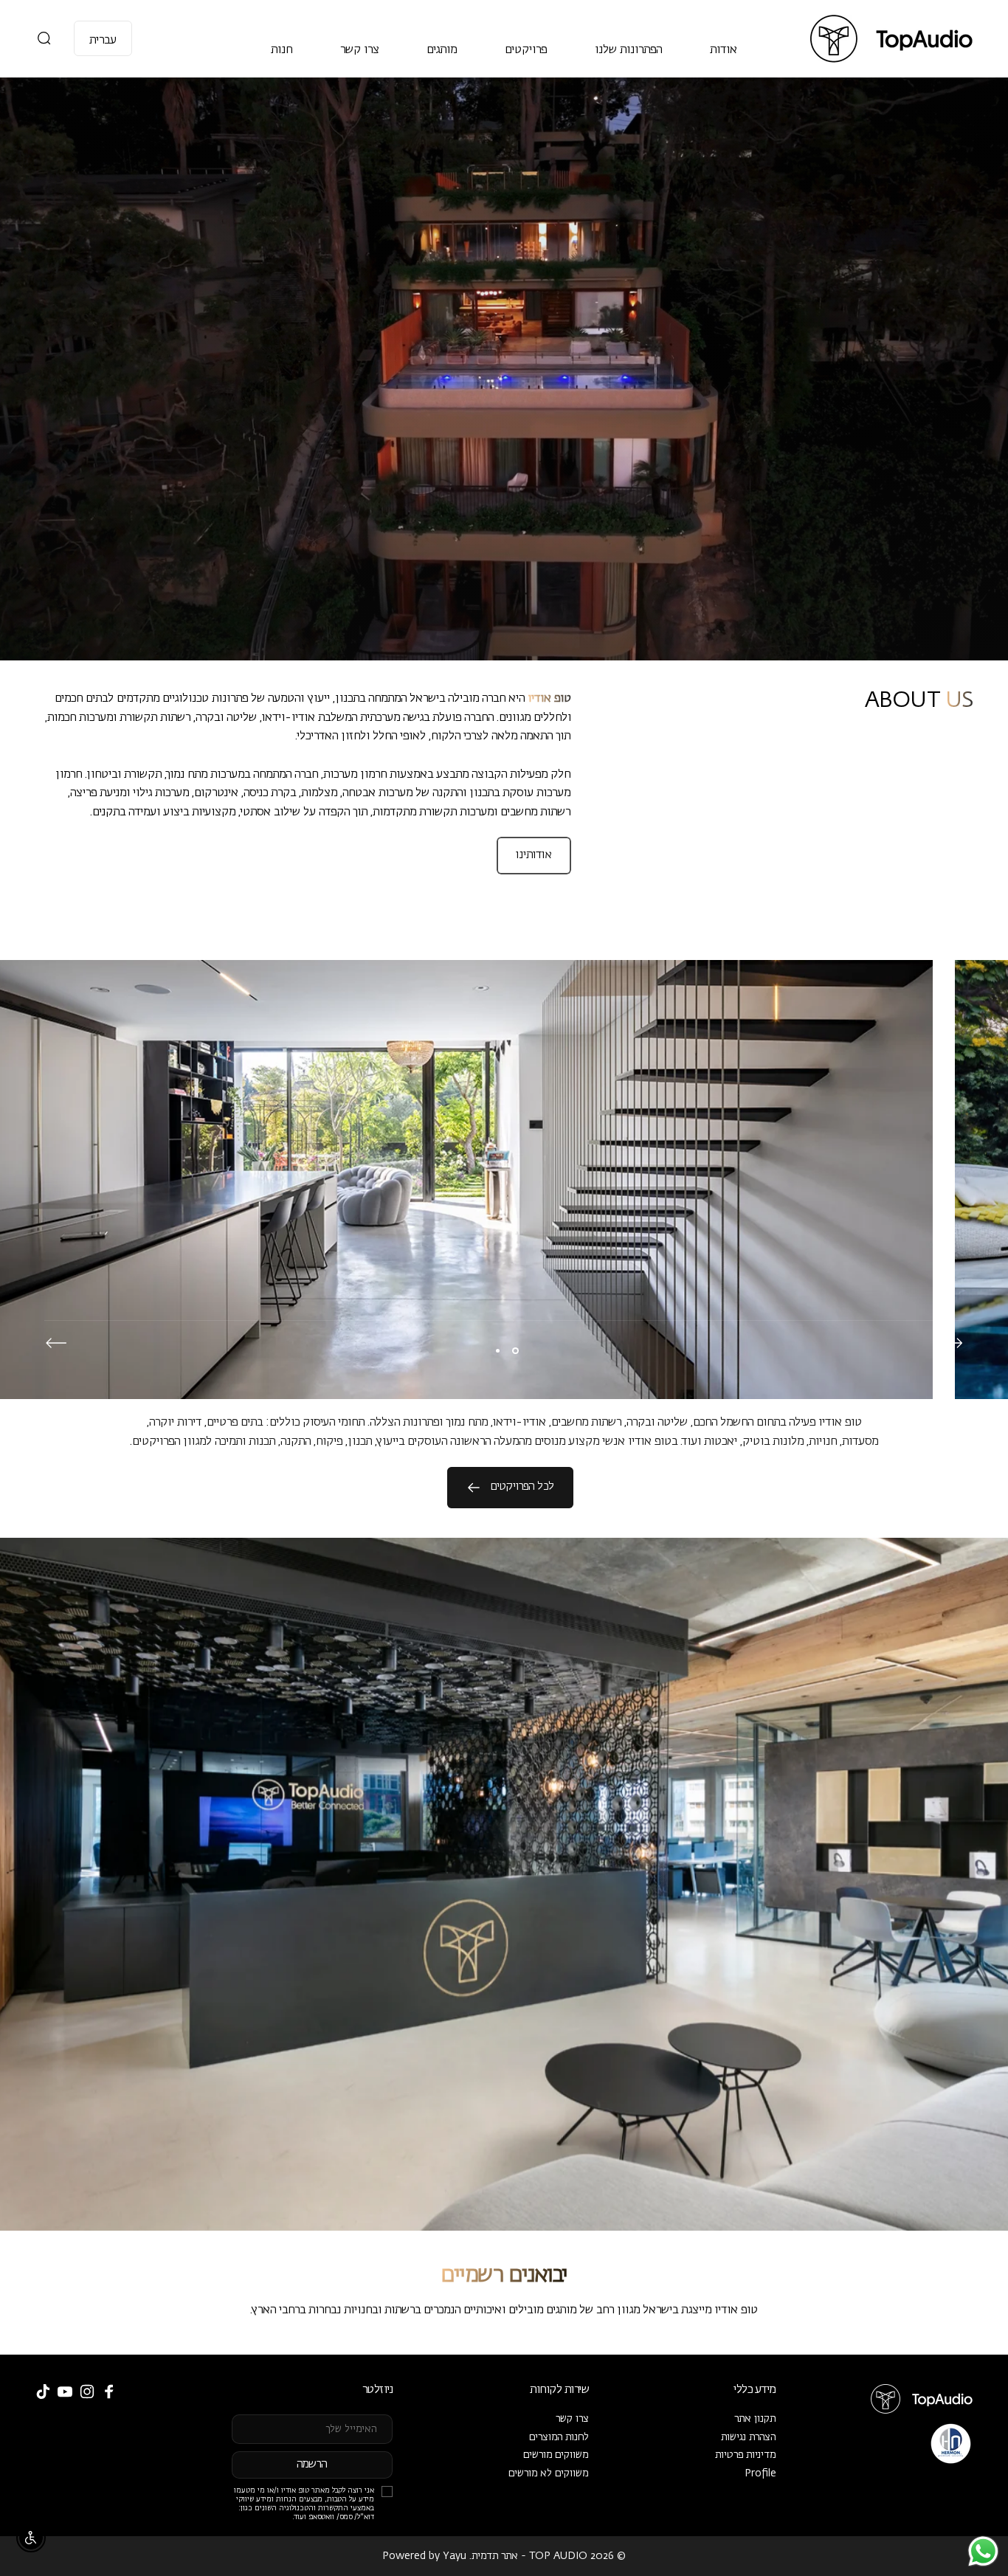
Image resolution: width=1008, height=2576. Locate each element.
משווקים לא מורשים (549, 2473)
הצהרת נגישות (749, 2437)
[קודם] (952, 1343)
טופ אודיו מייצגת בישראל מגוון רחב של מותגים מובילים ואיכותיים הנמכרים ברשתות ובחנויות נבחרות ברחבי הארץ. (504, 2310)
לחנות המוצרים (559, 2437)
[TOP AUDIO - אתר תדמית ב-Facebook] (109, 2392)
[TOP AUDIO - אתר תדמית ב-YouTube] (65, 2392)
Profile (760, 2473)
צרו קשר (572, 2419)
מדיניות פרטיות (746, 2455)
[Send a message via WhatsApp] (983, 2551)
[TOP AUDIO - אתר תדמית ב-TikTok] (43, 2392)
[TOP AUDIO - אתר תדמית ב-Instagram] (87, 2392)
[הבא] (56, 1343)
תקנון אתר (755, 2419)
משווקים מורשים (556, 2455)
